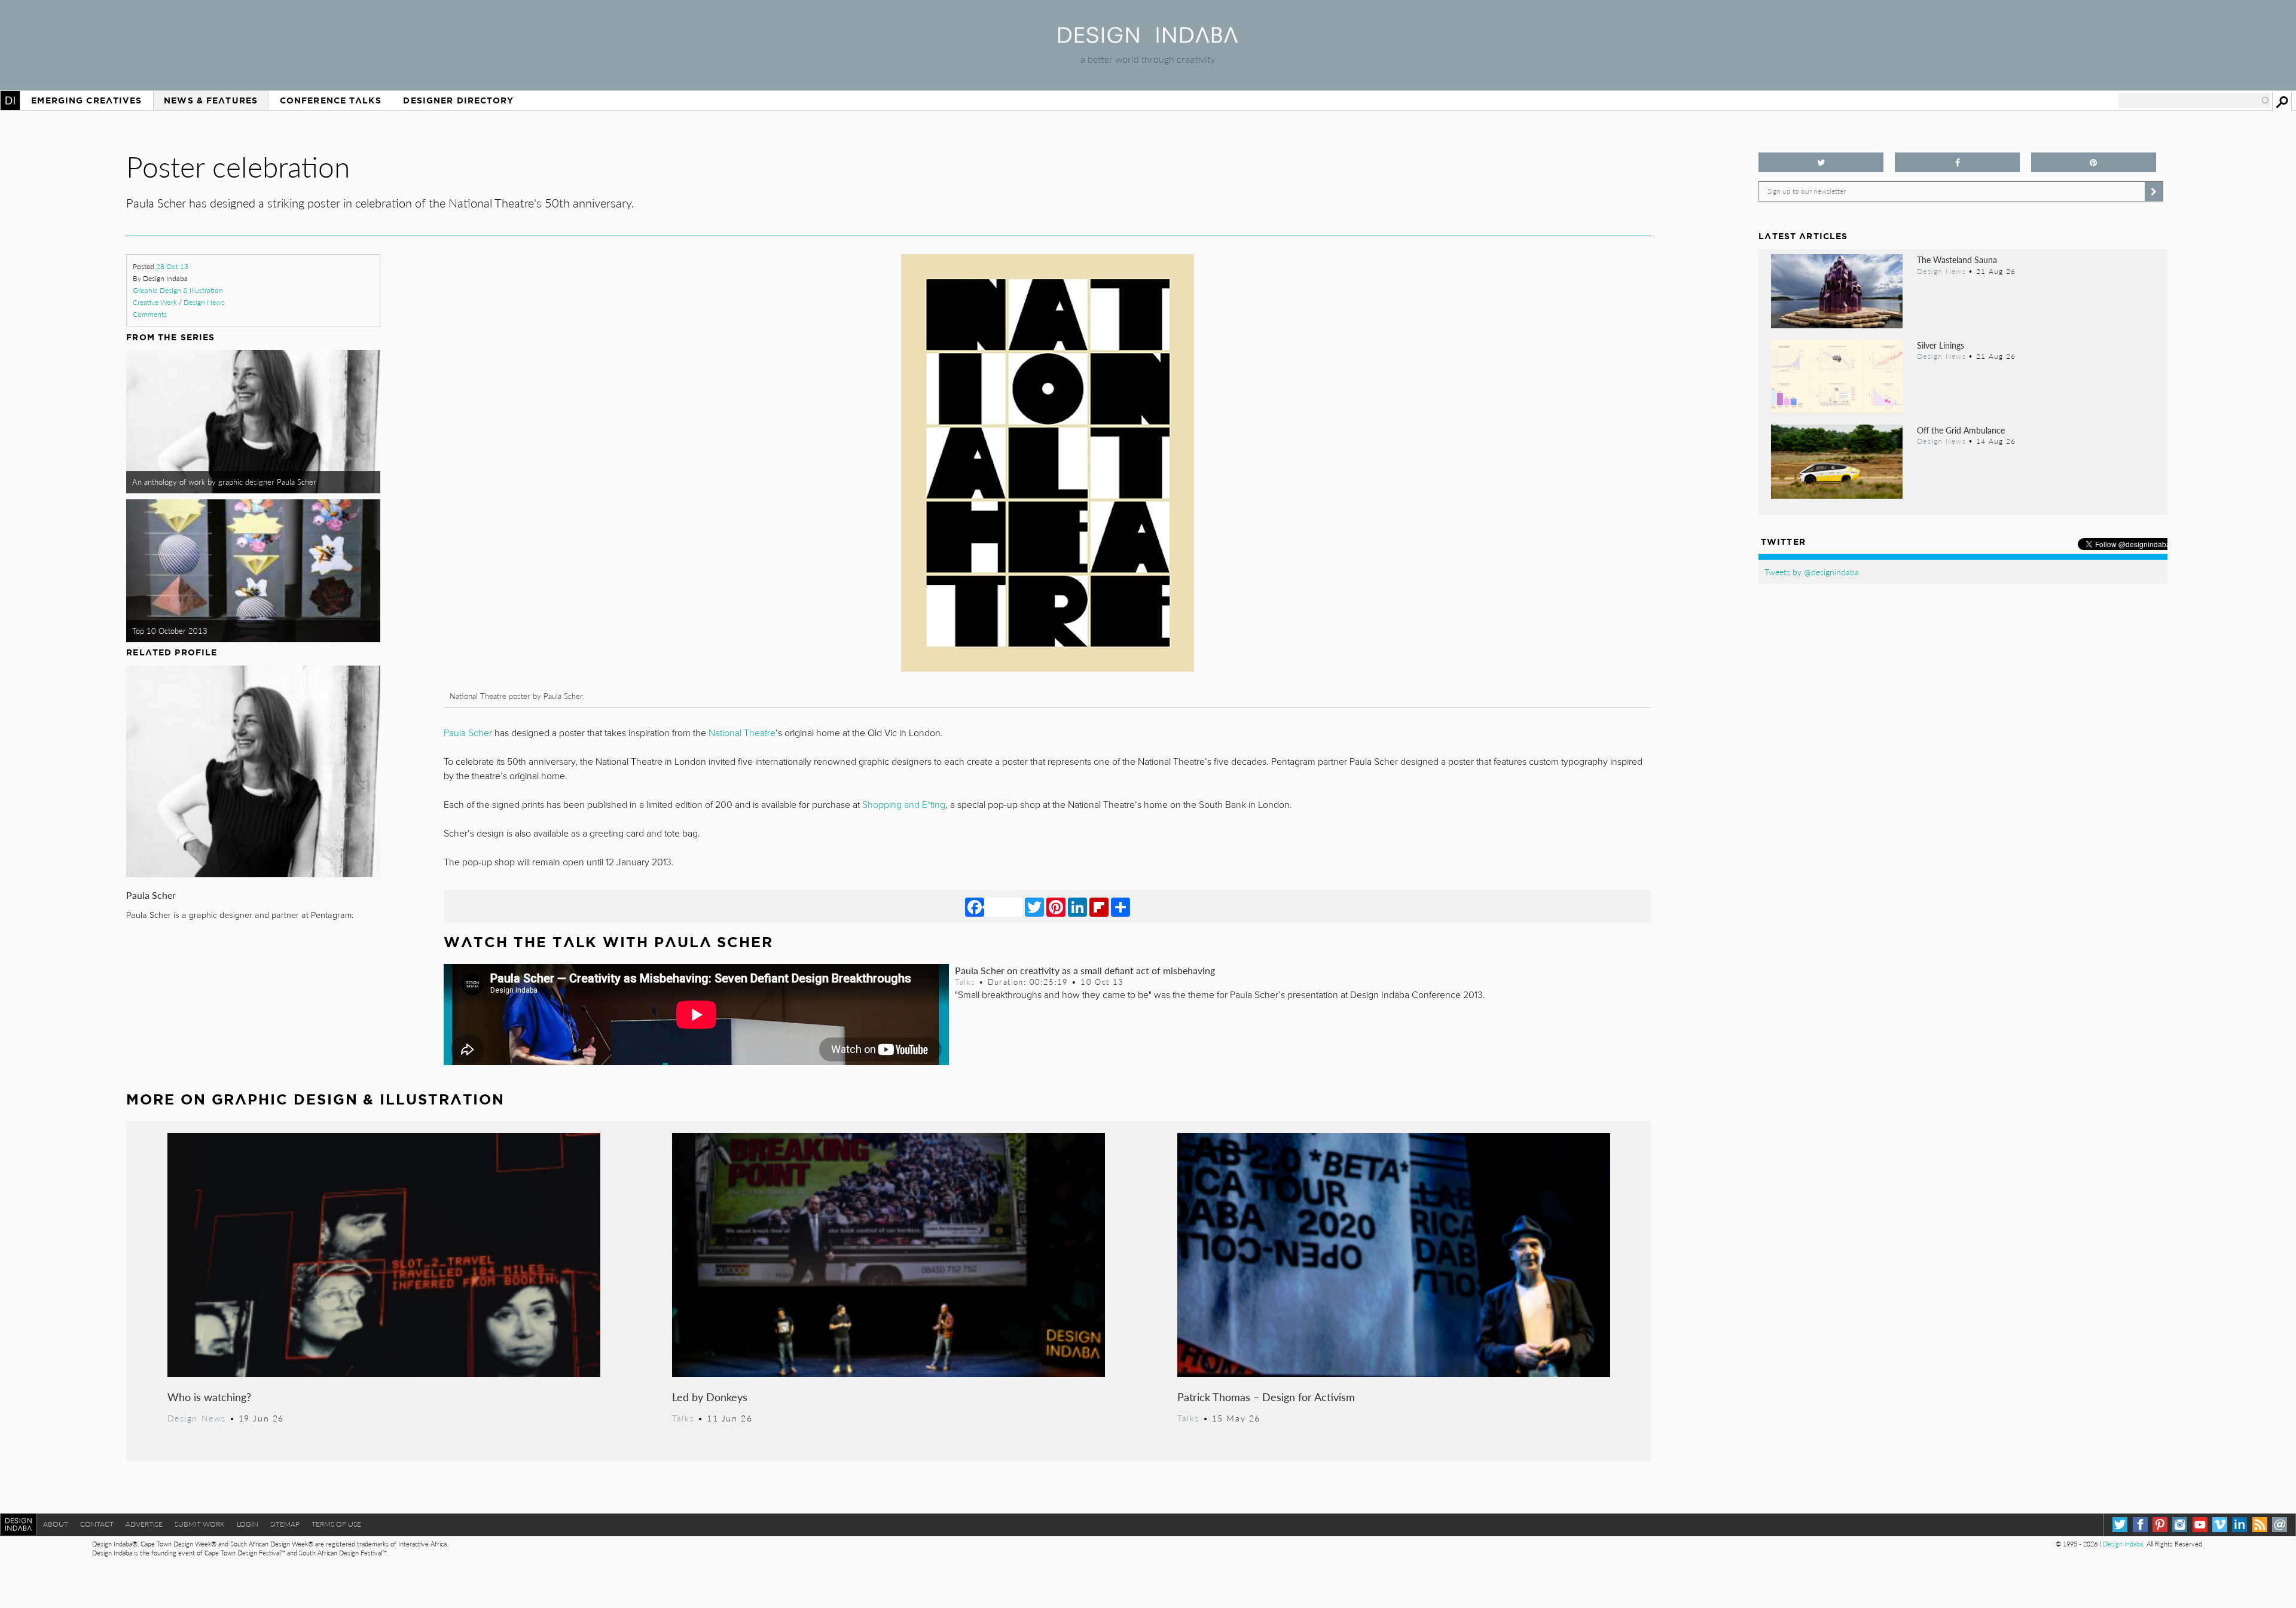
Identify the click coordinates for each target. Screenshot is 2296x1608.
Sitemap (285, 1524)
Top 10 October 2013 (170, 631)
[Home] (1148, 39)
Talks (965, 982)
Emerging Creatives (86, 100)
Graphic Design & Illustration (178, 290)
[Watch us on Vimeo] (2220, 1525)
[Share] (1120, 907)
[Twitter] (1034, 907)
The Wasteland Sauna (1957, 260)
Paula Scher (151, 895)
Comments (150, 314)
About (56, 1524)
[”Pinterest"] (2094, 162)
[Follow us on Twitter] (1821, 162)
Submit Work (200, 1524)
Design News (204, 302)
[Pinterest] (1056, 907)
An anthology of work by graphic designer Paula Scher (224, 482)
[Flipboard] (1099, 907)
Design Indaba (2123, 1544)
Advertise (144, 1524)
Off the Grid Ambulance (1961, 430)
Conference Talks (331, 100)
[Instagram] (2180, 1525)
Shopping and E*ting (904, 805)
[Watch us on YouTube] (2200, 1525)
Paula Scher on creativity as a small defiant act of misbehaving (1085, 970)
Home (10, 100)
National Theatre (742, 733)
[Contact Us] (2280, 1525)
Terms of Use (336, 1524)
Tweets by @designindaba (1812, 572)
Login (248, 1524)
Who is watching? (209, 1397)
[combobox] (2194, 100)
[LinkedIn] (1077, 907)
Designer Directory (458, 100)
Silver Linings (1941, 345)
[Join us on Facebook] (1957, 162)
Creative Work (155, 302)
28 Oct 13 (172, 266)
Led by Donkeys (710, 1397)
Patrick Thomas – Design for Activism (1266, 1397)
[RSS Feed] (2260, 1525)
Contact (97, 1524)
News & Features (211, 100)
